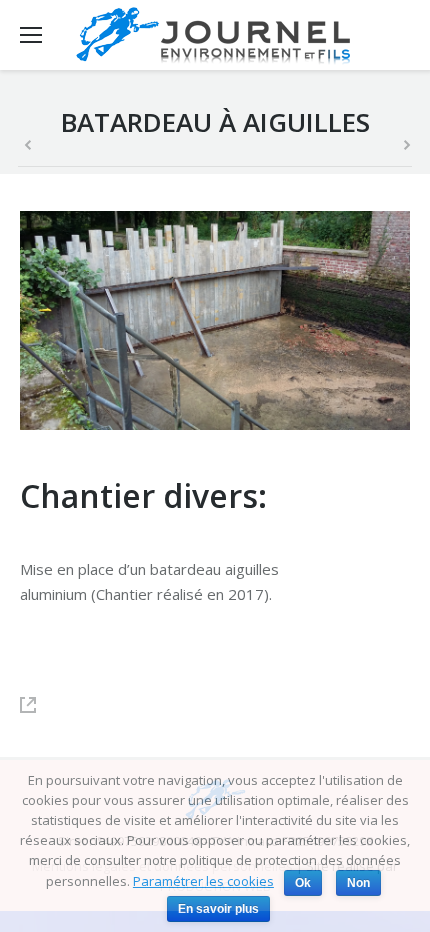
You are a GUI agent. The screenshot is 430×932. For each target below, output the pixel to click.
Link (38, 705)
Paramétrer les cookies (203, 881)
